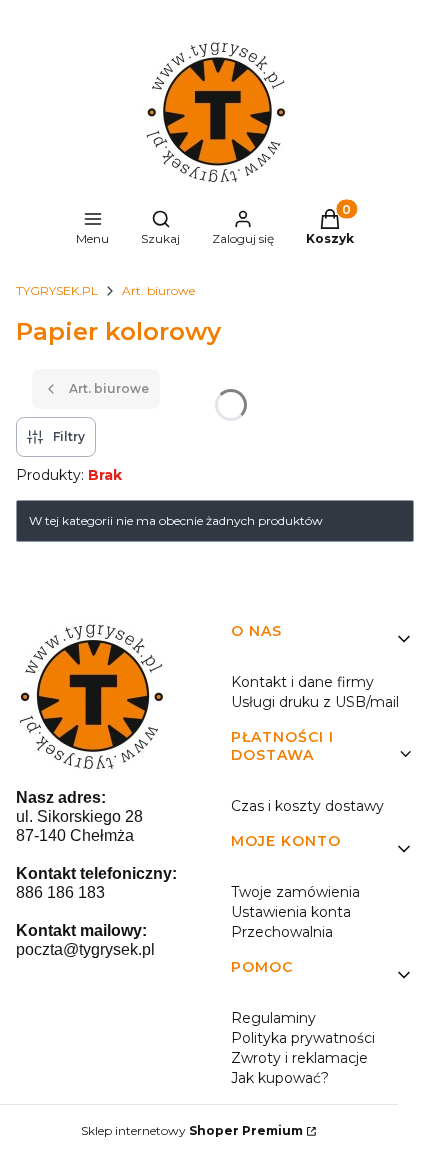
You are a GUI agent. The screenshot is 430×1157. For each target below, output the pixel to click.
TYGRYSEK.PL (57, 290)
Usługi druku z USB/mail (315, 702)
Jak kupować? (280, 1078)
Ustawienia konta (291, 912)
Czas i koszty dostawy (307, 806)
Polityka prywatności (303, 1038)
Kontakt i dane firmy (302, 682)
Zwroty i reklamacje (299, 1058)
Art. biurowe (158, 290)
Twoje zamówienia (295, 892)
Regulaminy (273, 1018)
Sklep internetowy (192, 1130)
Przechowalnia (282, 932)
